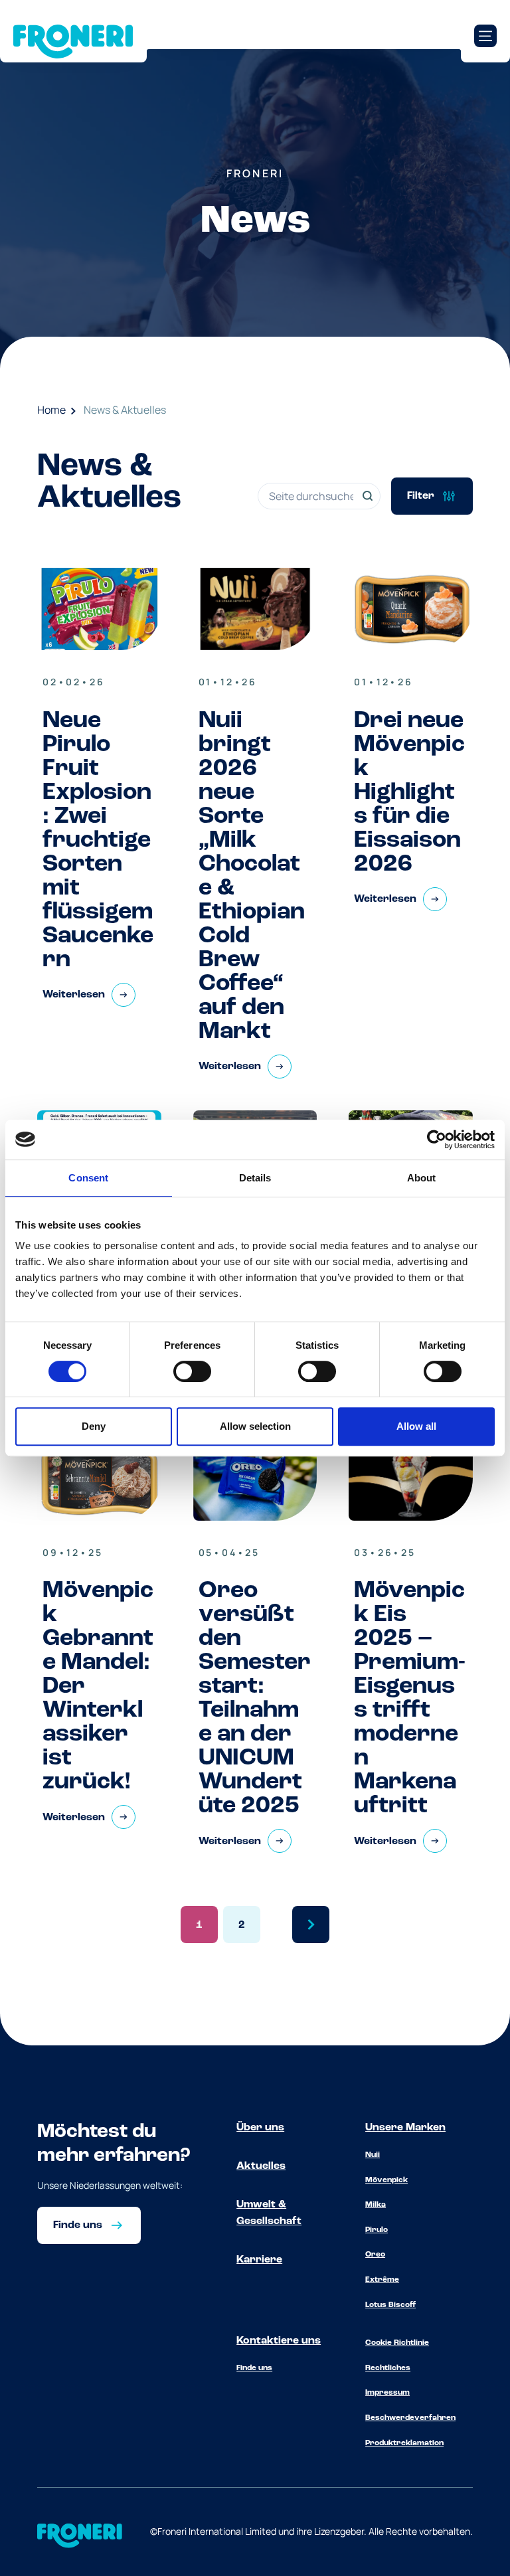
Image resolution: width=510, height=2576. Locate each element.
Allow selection (255, 1426)
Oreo (375, 2255)
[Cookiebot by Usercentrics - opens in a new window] (437, 1140)
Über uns (260, 2128)
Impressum (387, 2393)
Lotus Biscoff (390, 2305)
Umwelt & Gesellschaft (269, 2213)
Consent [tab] (88, 1178)
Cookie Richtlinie (397, 2343)
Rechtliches (388, 2368)
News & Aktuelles (125, 410)
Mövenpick (386, 2180)
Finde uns (254, 2368)
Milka (376, 2205)
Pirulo (377, 2230)
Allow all (416, 1426)
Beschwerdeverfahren (410, 2418)
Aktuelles (261, 2166)
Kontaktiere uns (279, 2341)
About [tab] (422, 1178)
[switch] (192, 1371)
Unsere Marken (405, 2128)
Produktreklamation (404, 2443)
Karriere (259, 2260)
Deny (94, 1426)
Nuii (373, 2155)
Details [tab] (255, 1178)
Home (51, 410)
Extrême (382, 2280)
